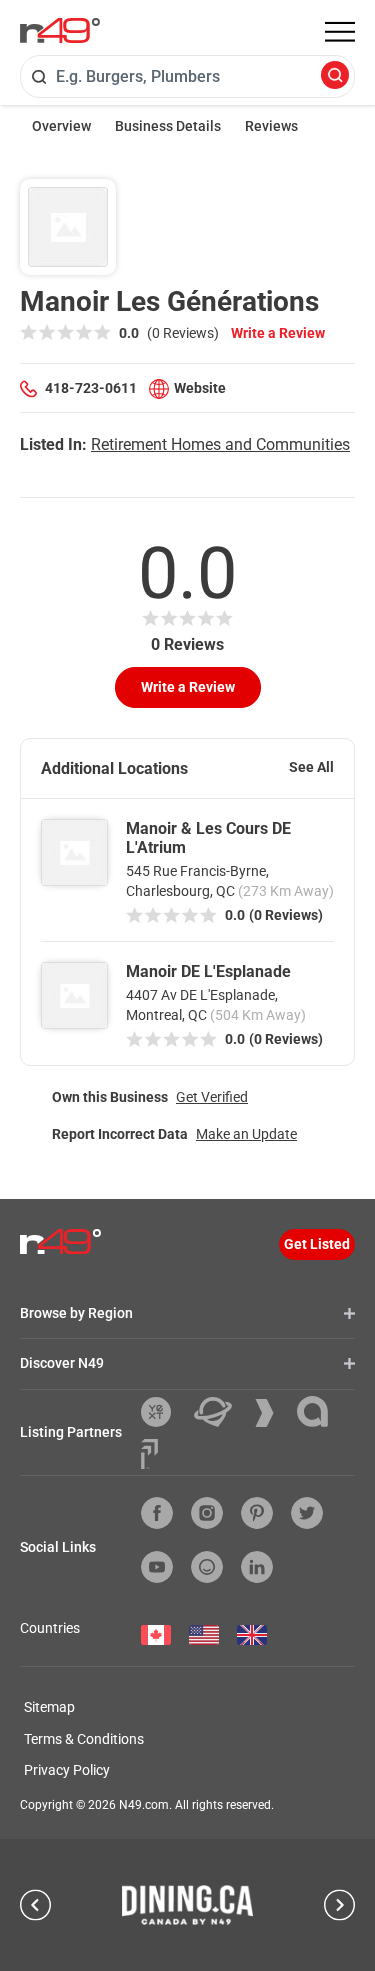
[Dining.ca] (188, 1905)
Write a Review (278, 333)
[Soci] (149, 1454)
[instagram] (207, 1513)
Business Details (168, 126)
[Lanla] (320, 1411)
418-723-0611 (91, 388)
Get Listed (317, 1244)
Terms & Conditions (84, 1739)
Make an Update (246, 1134)
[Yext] (163, 1412)
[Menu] (340, 32)
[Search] (335, 76)
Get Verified (212, 1097)
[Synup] (272, 1413)
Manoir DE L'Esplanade (208, 971)
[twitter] (307, 1513)
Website (200, 388)
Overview (61, 126)
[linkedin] (257, 1567)
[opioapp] (207, 1567)
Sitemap (49, 1707)
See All (311, 767)
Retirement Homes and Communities (220, 444)
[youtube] (157, 1567)
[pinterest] (257, 1513)
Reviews (271, 126)
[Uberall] (220, 1412)
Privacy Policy (67, 1770)
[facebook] (157, 1513)
